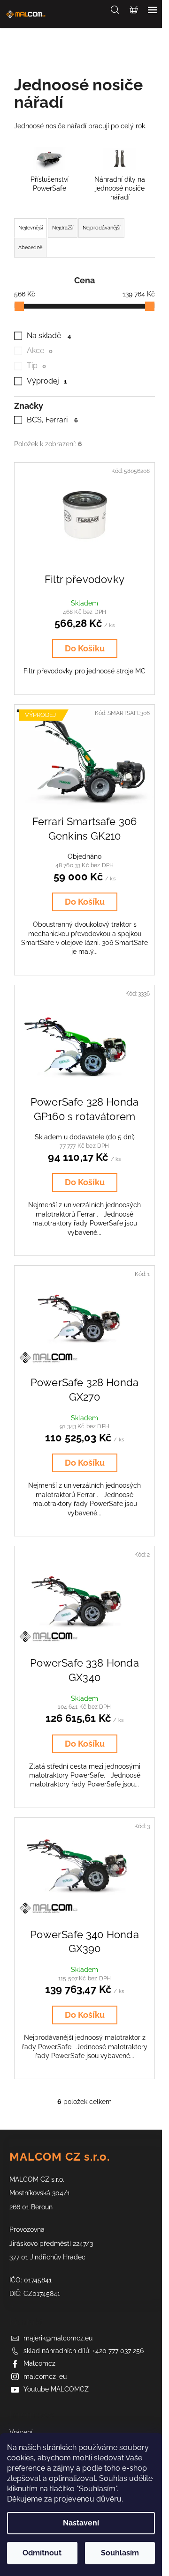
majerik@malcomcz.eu (58, 2338)
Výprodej (47, 381)
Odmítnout (42, 2553)
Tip (36, 365)
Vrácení (21, 2432)
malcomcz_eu (45, 2377)
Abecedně (30, 247)
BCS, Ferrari (52, 420)
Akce (40, 351)
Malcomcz (39, 2363)
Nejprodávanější (101, 228)
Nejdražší (63, 228)
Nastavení (81, 2523)
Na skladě (49, 336)
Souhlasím (120, 2553)
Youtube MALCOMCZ (56, 2389)
